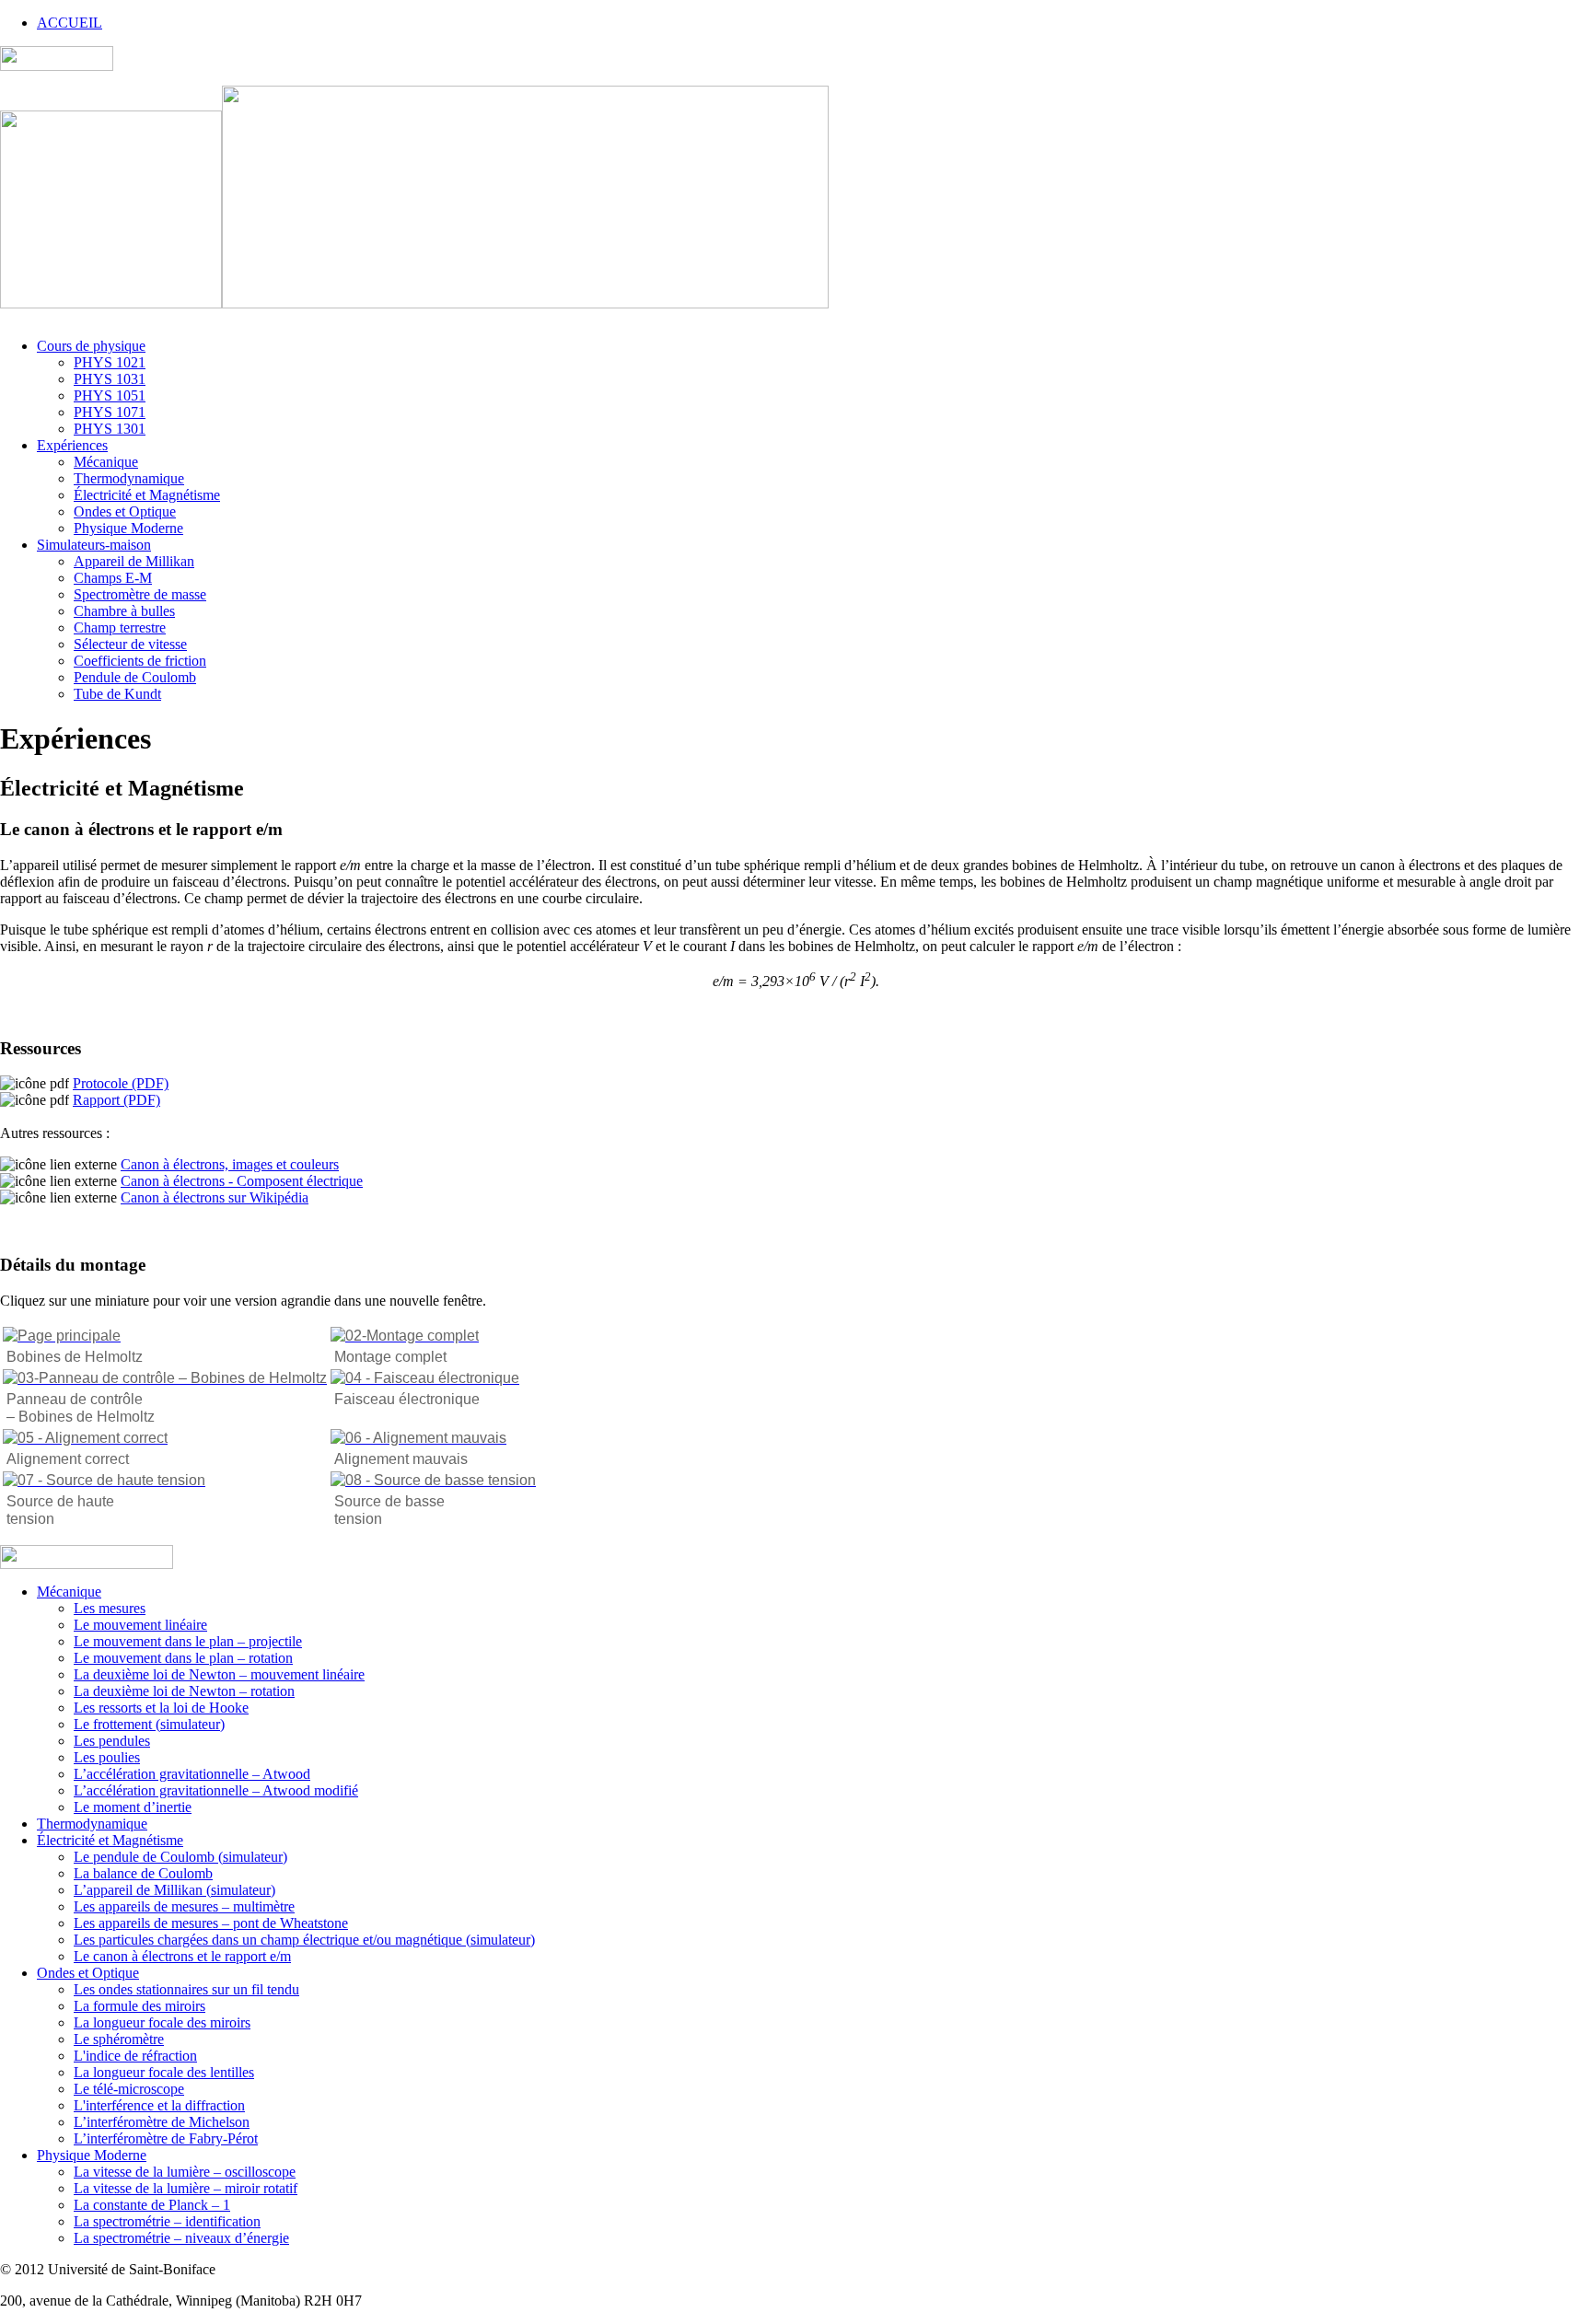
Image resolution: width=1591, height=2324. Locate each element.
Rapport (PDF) (116, 1100)
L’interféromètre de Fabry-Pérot (166, 2138)
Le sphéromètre (119, 2039)
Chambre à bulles (124, 611)
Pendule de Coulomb (135, 677)
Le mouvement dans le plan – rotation (183, 1658)
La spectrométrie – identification (167, 2221)
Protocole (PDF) (121, 1083)
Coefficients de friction (140, 661)
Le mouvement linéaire (140, 1625)
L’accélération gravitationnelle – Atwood (192, 1774)
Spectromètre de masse (140, 594)
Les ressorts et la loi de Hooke (161, 1708)
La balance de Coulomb (143, 1873)
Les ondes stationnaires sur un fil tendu (186, 1989)
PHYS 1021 (110, 362)
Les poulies (107, 1757)
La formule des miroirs (139, 2006)
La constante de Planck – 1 (152, 2205)
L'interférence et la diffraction (159, 2105)
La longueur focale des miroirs (162, 2022)
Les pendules (112, 1741)
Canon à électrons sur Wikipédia (215, 1197)
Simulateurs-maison (94, 545)
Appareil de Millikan (134, 561)
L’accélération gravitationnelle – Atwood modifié (216, 1790)
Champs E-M (113, 578)
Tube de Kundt (117, 694)
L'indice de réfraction (135, 2056)
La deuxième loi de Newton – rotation (184, 1691)
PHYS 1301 (110, 429)
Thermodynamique (129, 478)
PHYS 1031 (110, 379)
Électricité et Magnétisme (147, 495)
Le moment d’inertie (133, 1807)
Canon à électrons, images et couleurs (230, 1164)
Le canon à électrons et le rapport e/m (182, 1956)
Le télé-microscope (129, 2089)
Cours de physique (91, 346)
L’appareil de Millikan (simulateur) (174, 1890)
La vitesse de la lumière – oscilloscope (185, 2172)
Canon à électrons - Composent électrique (242, 1181)
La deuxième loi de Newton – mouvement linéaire (219, 1674)
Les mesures (110, 1608)
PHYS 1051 (110, 395)
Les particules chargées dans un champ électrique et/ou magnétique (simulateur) (304, 1940)
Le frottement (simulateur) (149, 1724)
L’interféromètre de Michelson (162, 2122)
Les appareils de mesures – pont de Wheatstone (211, 1923)
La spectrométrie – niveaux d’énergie (181, 2238)
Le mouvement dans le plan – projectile (188, 1641)
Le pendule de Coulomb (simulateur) (180, 1857)
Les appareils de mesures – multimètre (184, 1906)
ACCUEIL (70, 23)
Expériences (72, 445)
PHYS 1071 (110, 412)
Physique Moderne (128, 528)
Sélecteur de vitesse (130, 644)
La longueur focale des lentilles (164, 2072)
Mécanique (106, 462)
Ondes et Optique (125, 511)
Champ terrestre (120, 627)
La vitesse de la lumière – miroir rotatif (186, 2188)
